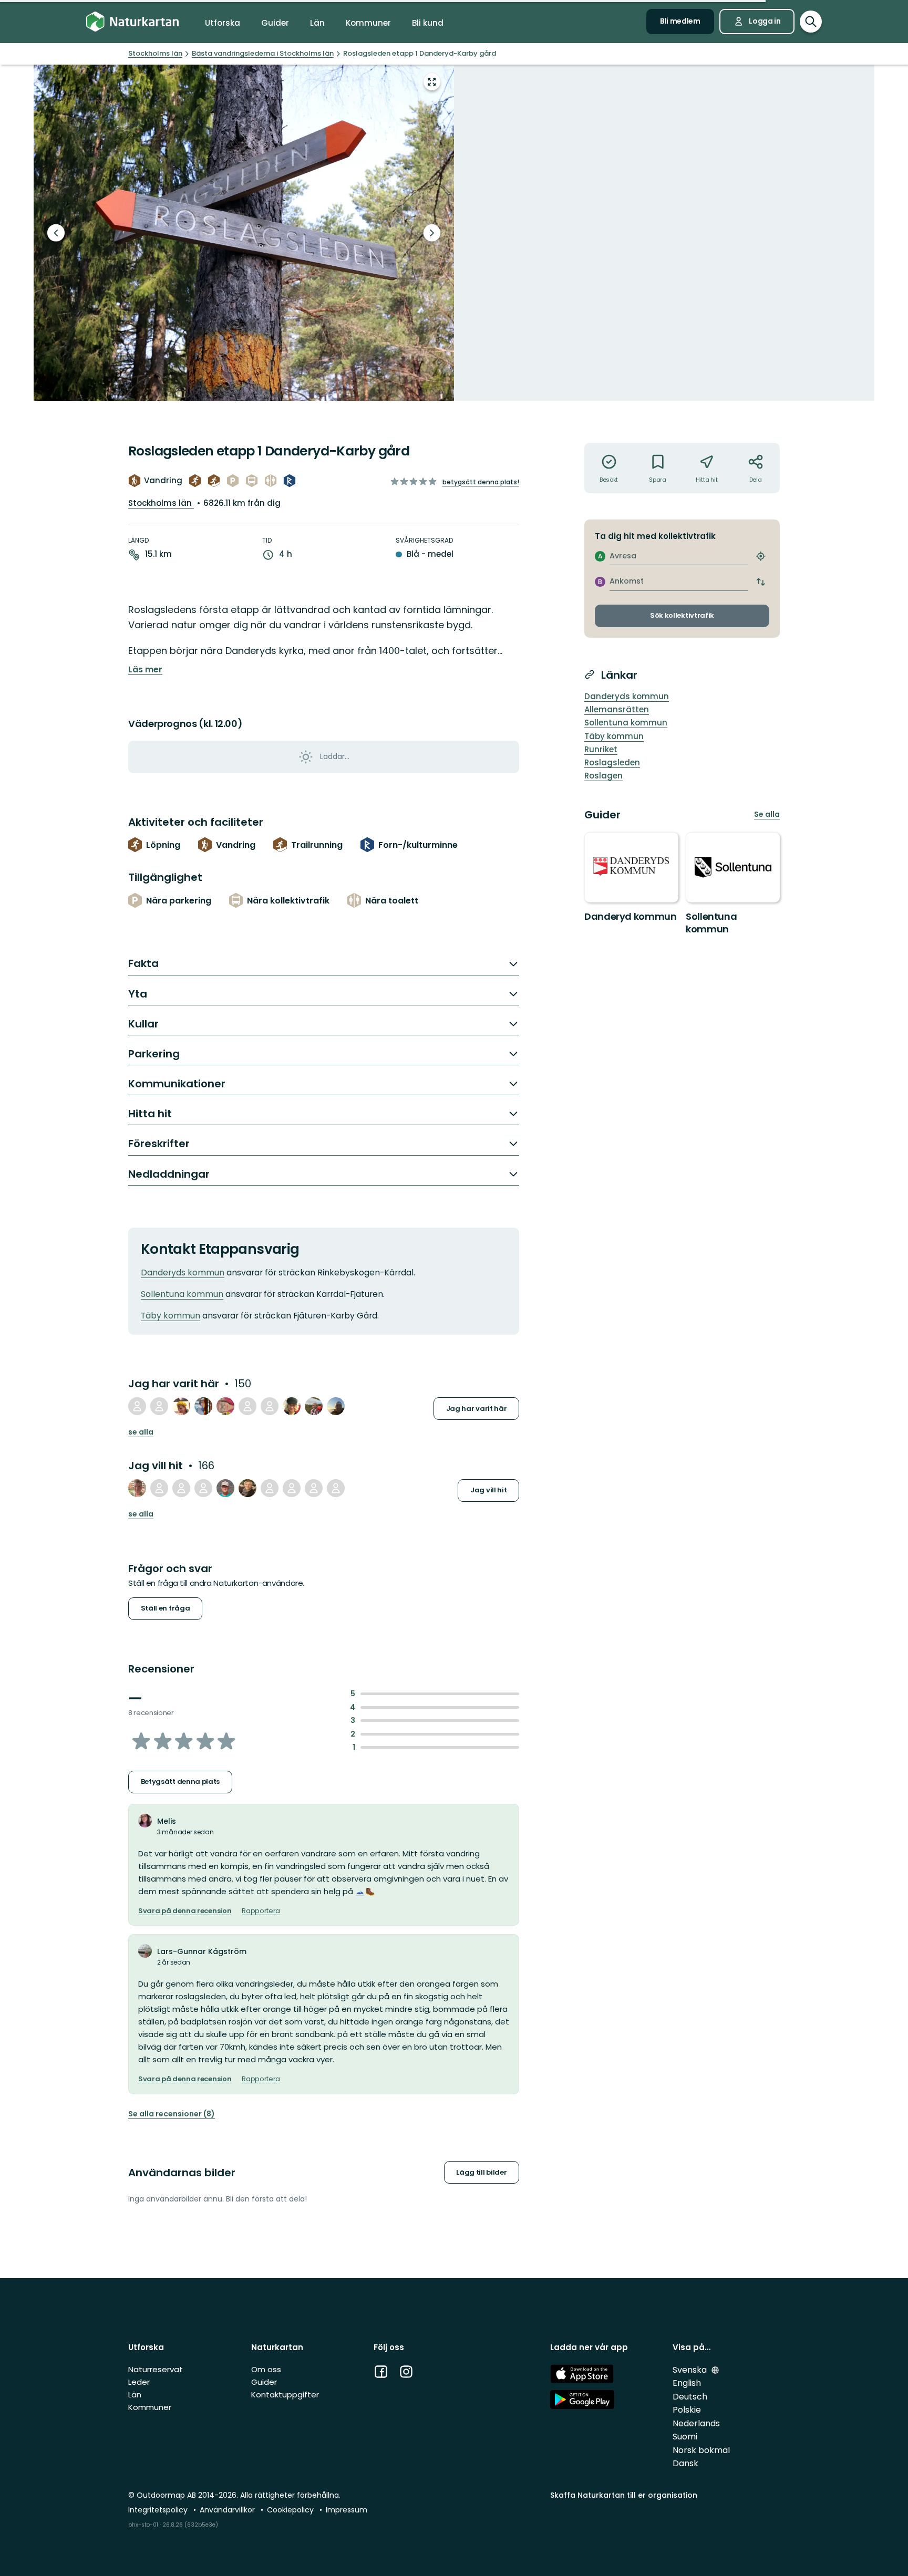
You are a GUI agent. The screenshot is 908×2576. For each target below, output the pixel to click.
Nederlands (696, 2423)
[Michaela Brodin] (203, 1406)
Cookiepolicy (291, 2510)
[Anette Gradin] (314, 1488)
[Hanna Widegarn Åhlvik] (225, 1406)
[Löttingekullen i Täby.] (244, 233)
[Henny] (270, 1406)
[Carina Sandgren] (247, 1488)
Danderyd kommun (631, 916)
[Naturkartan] (132, 22)
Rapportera (261, 1911)
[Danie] (336, 1488)
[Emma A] (181, 1488)
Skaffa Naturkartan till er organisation (624, 2495)
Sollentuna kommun (182, 1294)
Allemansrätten (617, 709)
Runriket (601, 749)
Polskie (687, 2410)
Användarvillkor (228, 2510)
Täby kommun (171, 1316)
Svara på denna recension (185, 1911)
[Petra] (159, 1406)
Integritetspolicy (159, 2510)
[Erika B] (270, 1488)
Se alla (141, 1432)
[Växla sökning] (811, 22)
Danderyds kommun (183, 1273)
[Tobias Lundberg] (137, 1406)
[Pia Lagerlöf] (314, 1406)
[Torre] (336, 1406)
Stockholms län (161, 503)
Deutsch (690, 2397)
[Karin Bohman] (203, 1488)
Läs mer (145, 670)
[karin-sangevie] (159, 1488)
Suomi (685, 2437)
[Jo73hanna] (247, 1406)
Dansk (685, 2463)
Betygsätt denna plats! (481, 482)
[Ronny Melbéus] (225, 1488)
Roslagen (603, 776)
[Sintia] (292, 1406)
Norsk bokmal (701, 2450)
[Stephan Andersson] (292, 1488)
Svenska (691, 2370)
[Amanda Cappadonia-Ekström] (137, 1488)
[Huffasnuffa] (181, 1406)
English (687, 2383)
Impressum (347, 2510)
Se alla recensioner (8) (172, 2114)
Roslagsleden (612, 762)
